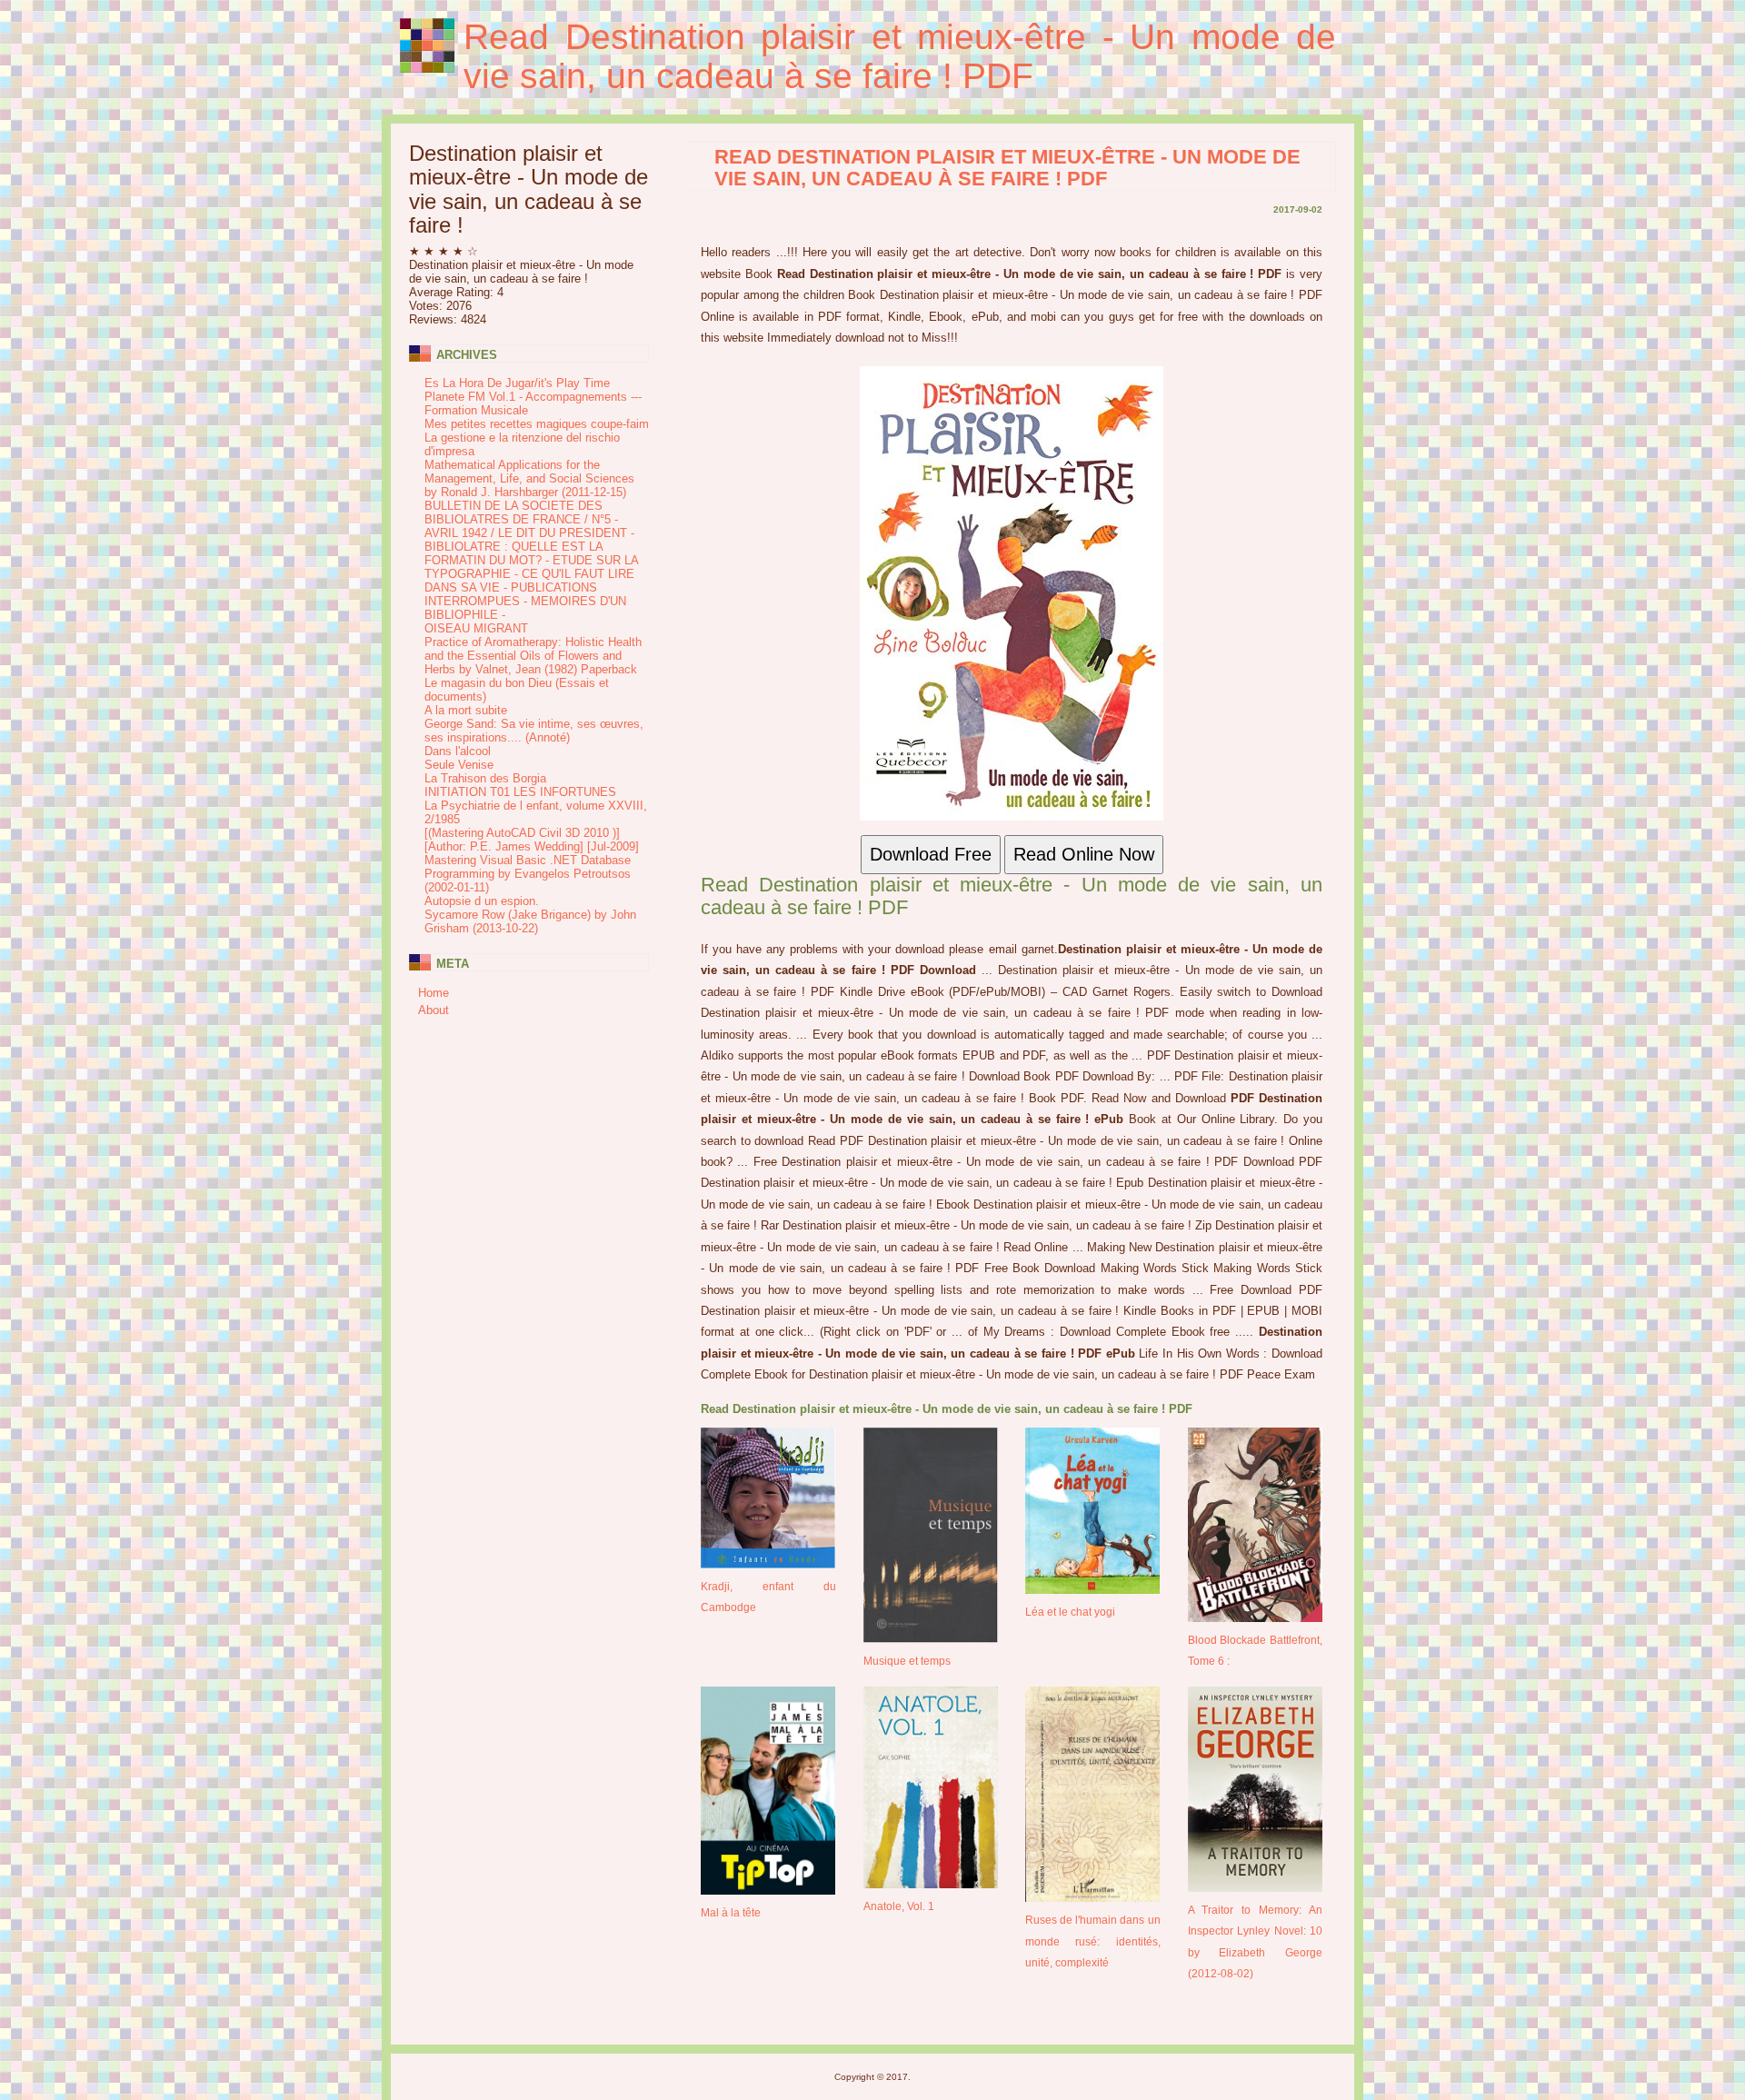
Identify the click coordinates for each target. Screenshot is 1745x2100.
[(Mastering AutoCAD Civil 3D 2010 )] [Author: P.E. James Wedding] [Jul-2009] (532, 840)
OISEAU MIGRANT (476, 628)
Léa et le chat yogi (1070, 1612)
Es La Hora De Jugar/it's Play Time (517, 383)
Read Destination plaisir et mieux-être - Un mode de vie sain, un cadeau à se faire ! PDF (900, 56)
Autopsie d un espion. (482, 901)
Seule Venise (459, 765)
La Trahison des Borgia (485, 778)
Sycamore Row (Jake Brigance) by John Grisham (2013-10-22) (530, 921)
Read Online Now (1084, 854)
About (434, 1010)
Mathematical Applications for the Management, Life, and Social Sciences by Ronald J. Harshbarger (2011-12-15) (529, 478)
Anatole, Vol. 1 (899, 1906)
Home (434, 993)
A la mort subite (466, 710)
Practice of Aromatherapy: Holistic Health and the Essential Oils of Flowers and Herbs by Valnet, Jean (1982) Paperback (533, 656)
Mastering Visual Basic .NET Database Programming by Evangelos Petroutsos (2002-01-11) (528, 874)
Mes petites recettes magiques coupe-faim (537, 424)
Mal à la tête (731, 1912)
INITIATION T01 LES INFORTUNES (520, 792)
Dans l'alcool (458, 751)
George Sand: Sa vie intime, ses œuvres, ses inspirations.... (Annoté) (534, 731)
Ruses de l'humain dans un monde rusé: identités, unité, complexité (1093, 1941)
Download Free (931, 854)
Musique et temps (907, 1661)
